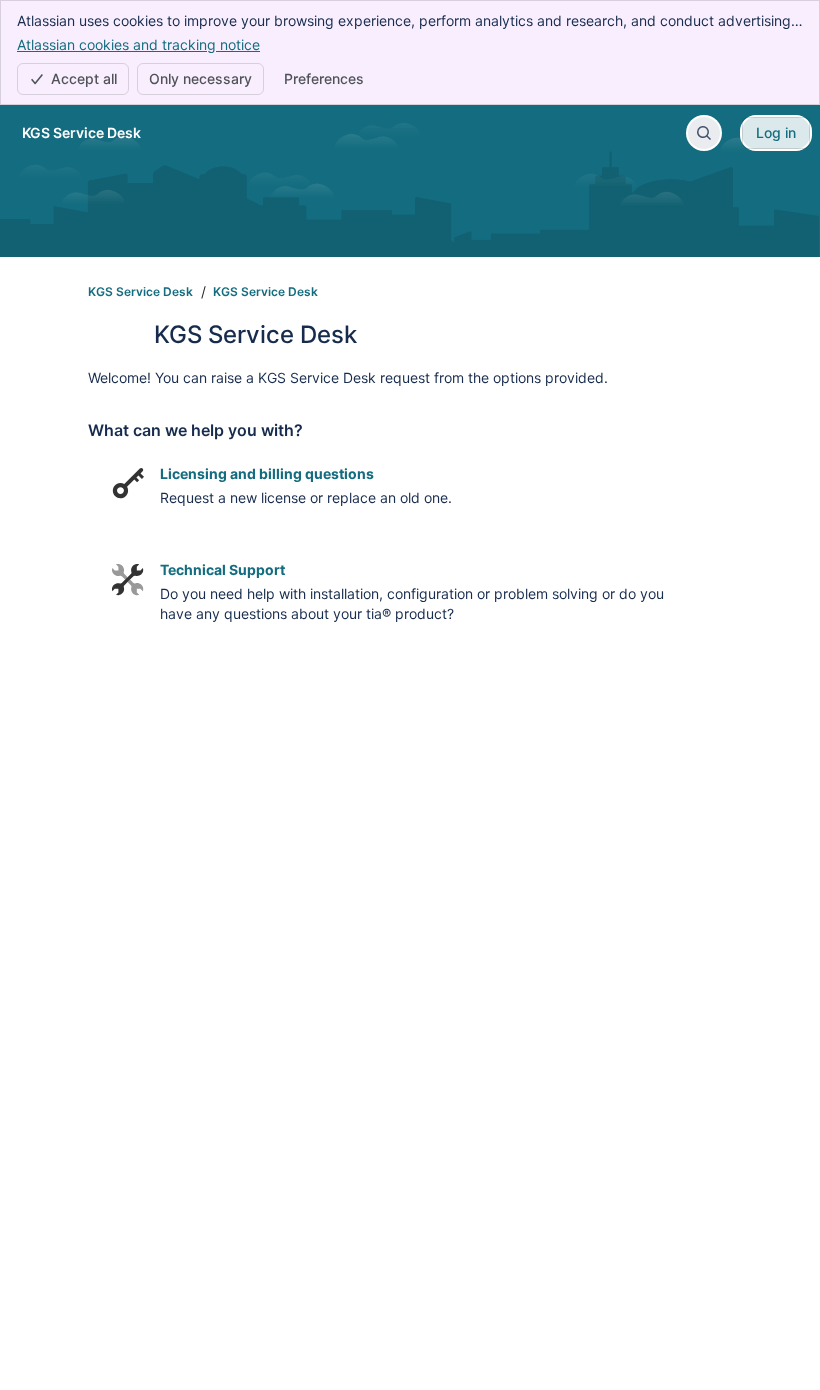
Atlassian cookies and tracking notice (138, 44)
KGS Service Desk (140, 291)
